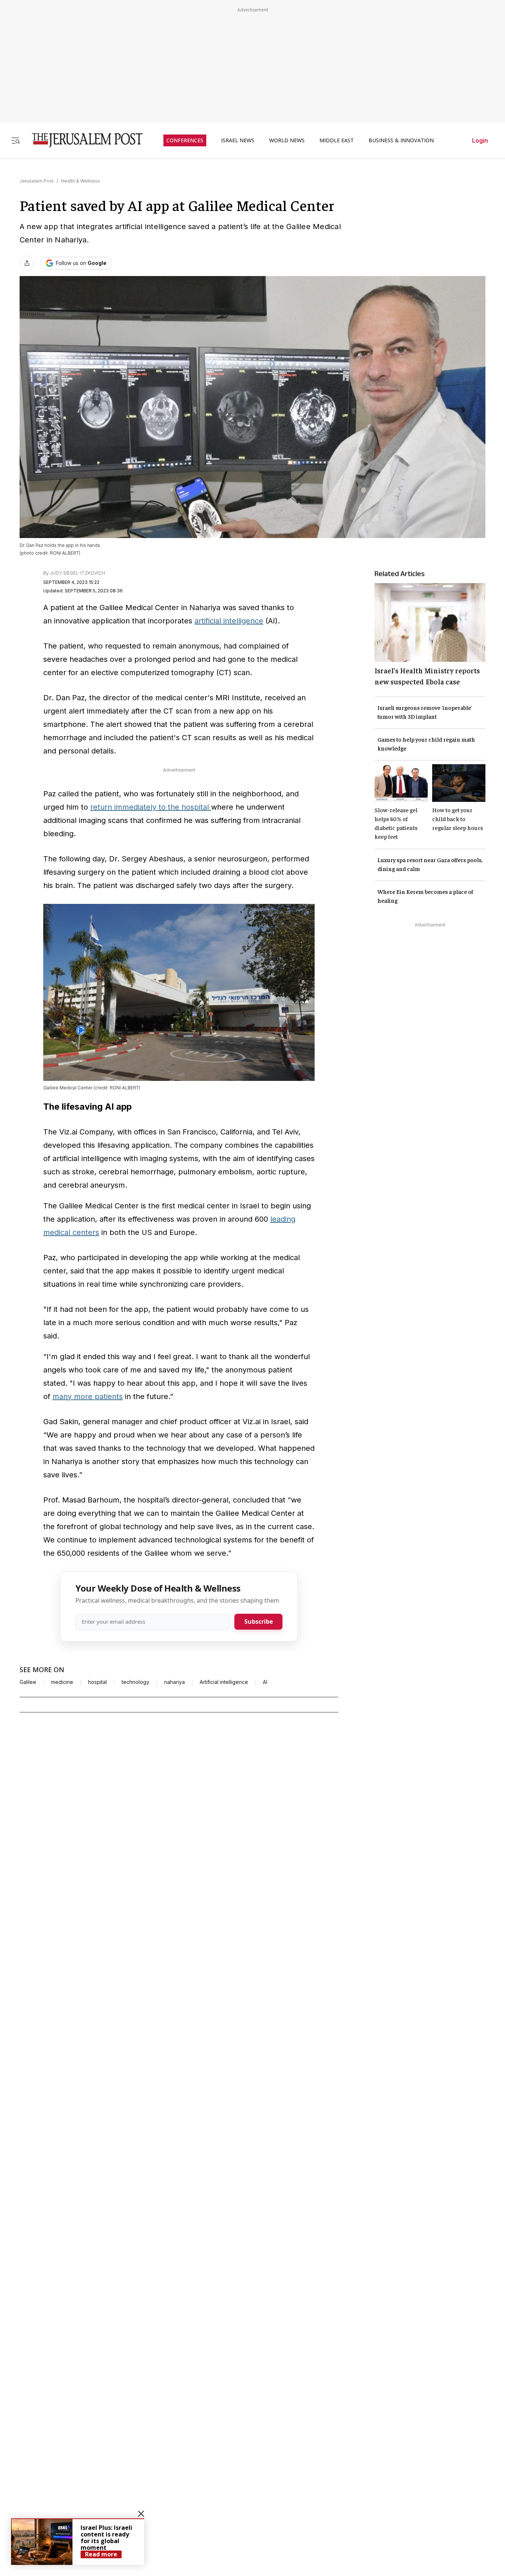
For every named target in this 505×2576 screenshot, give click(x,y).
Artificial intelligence (224, 1682)
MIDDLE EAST (337, 140)
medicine (62, 1682)
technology (135, 1682)
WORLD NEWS (287, 140)
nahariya (174, 1682)
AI (265, 1682)
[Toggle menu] (16, 140)
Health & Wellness (81, 181)
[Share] (27, 263)
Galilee (28, 1682)
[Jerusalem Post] (82, 140)
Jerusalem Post (37, 181)
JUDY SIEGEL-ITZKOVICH (77, 573)
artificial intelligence (229, 621)
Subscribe (259, 1622)
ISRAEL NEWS (238, 140)
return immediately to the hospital (151, 807)
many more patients (88, 1396)
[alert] (78, 2542)
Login (480, 140)
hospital (97, 1682)
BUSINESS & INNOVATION (401, 140)
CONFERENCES (185, 140)
